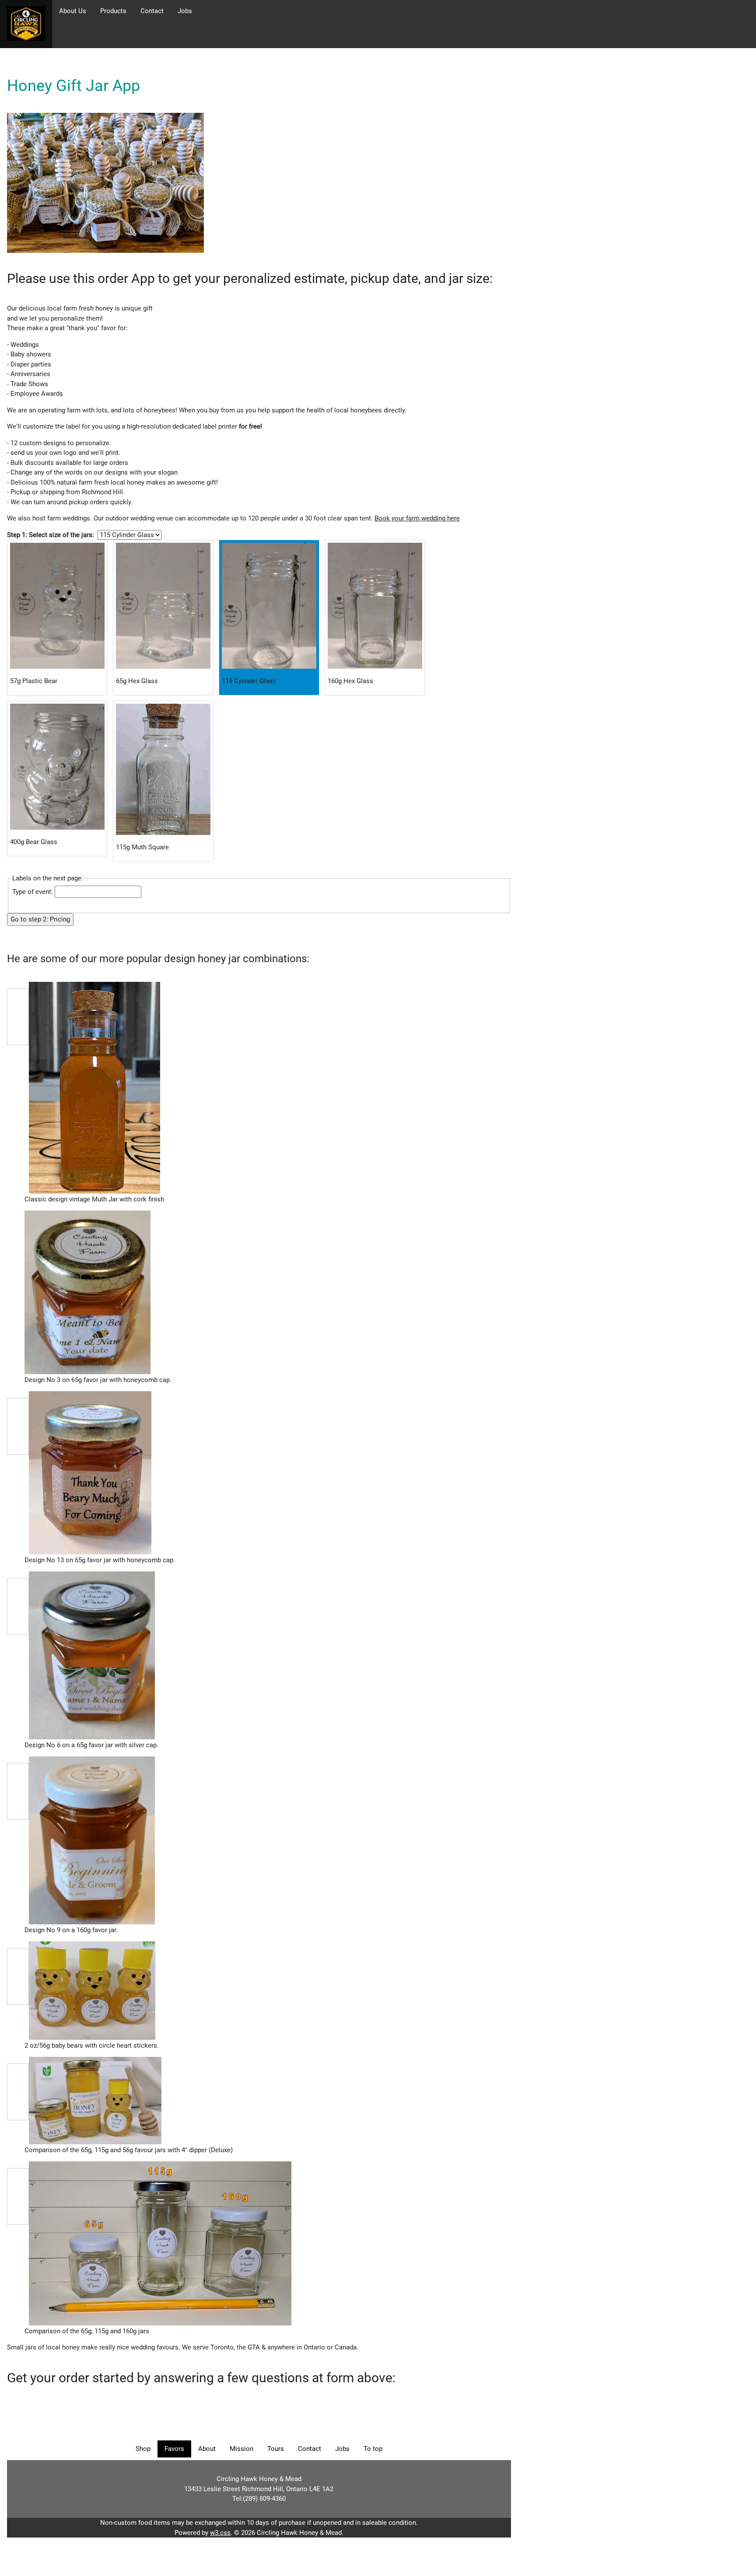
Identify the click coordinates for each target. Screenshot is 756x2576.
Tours (276, 2449)
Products (113, 11)
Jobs (185, 11)
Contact (152, 11)
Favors (174, 2449)
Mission (241, 2449)
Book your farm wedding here (417, 518)
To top (373, 2449)
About (207, 2449)
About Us (73, 11)
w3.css (220, 2533)
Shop (143, 2449)
